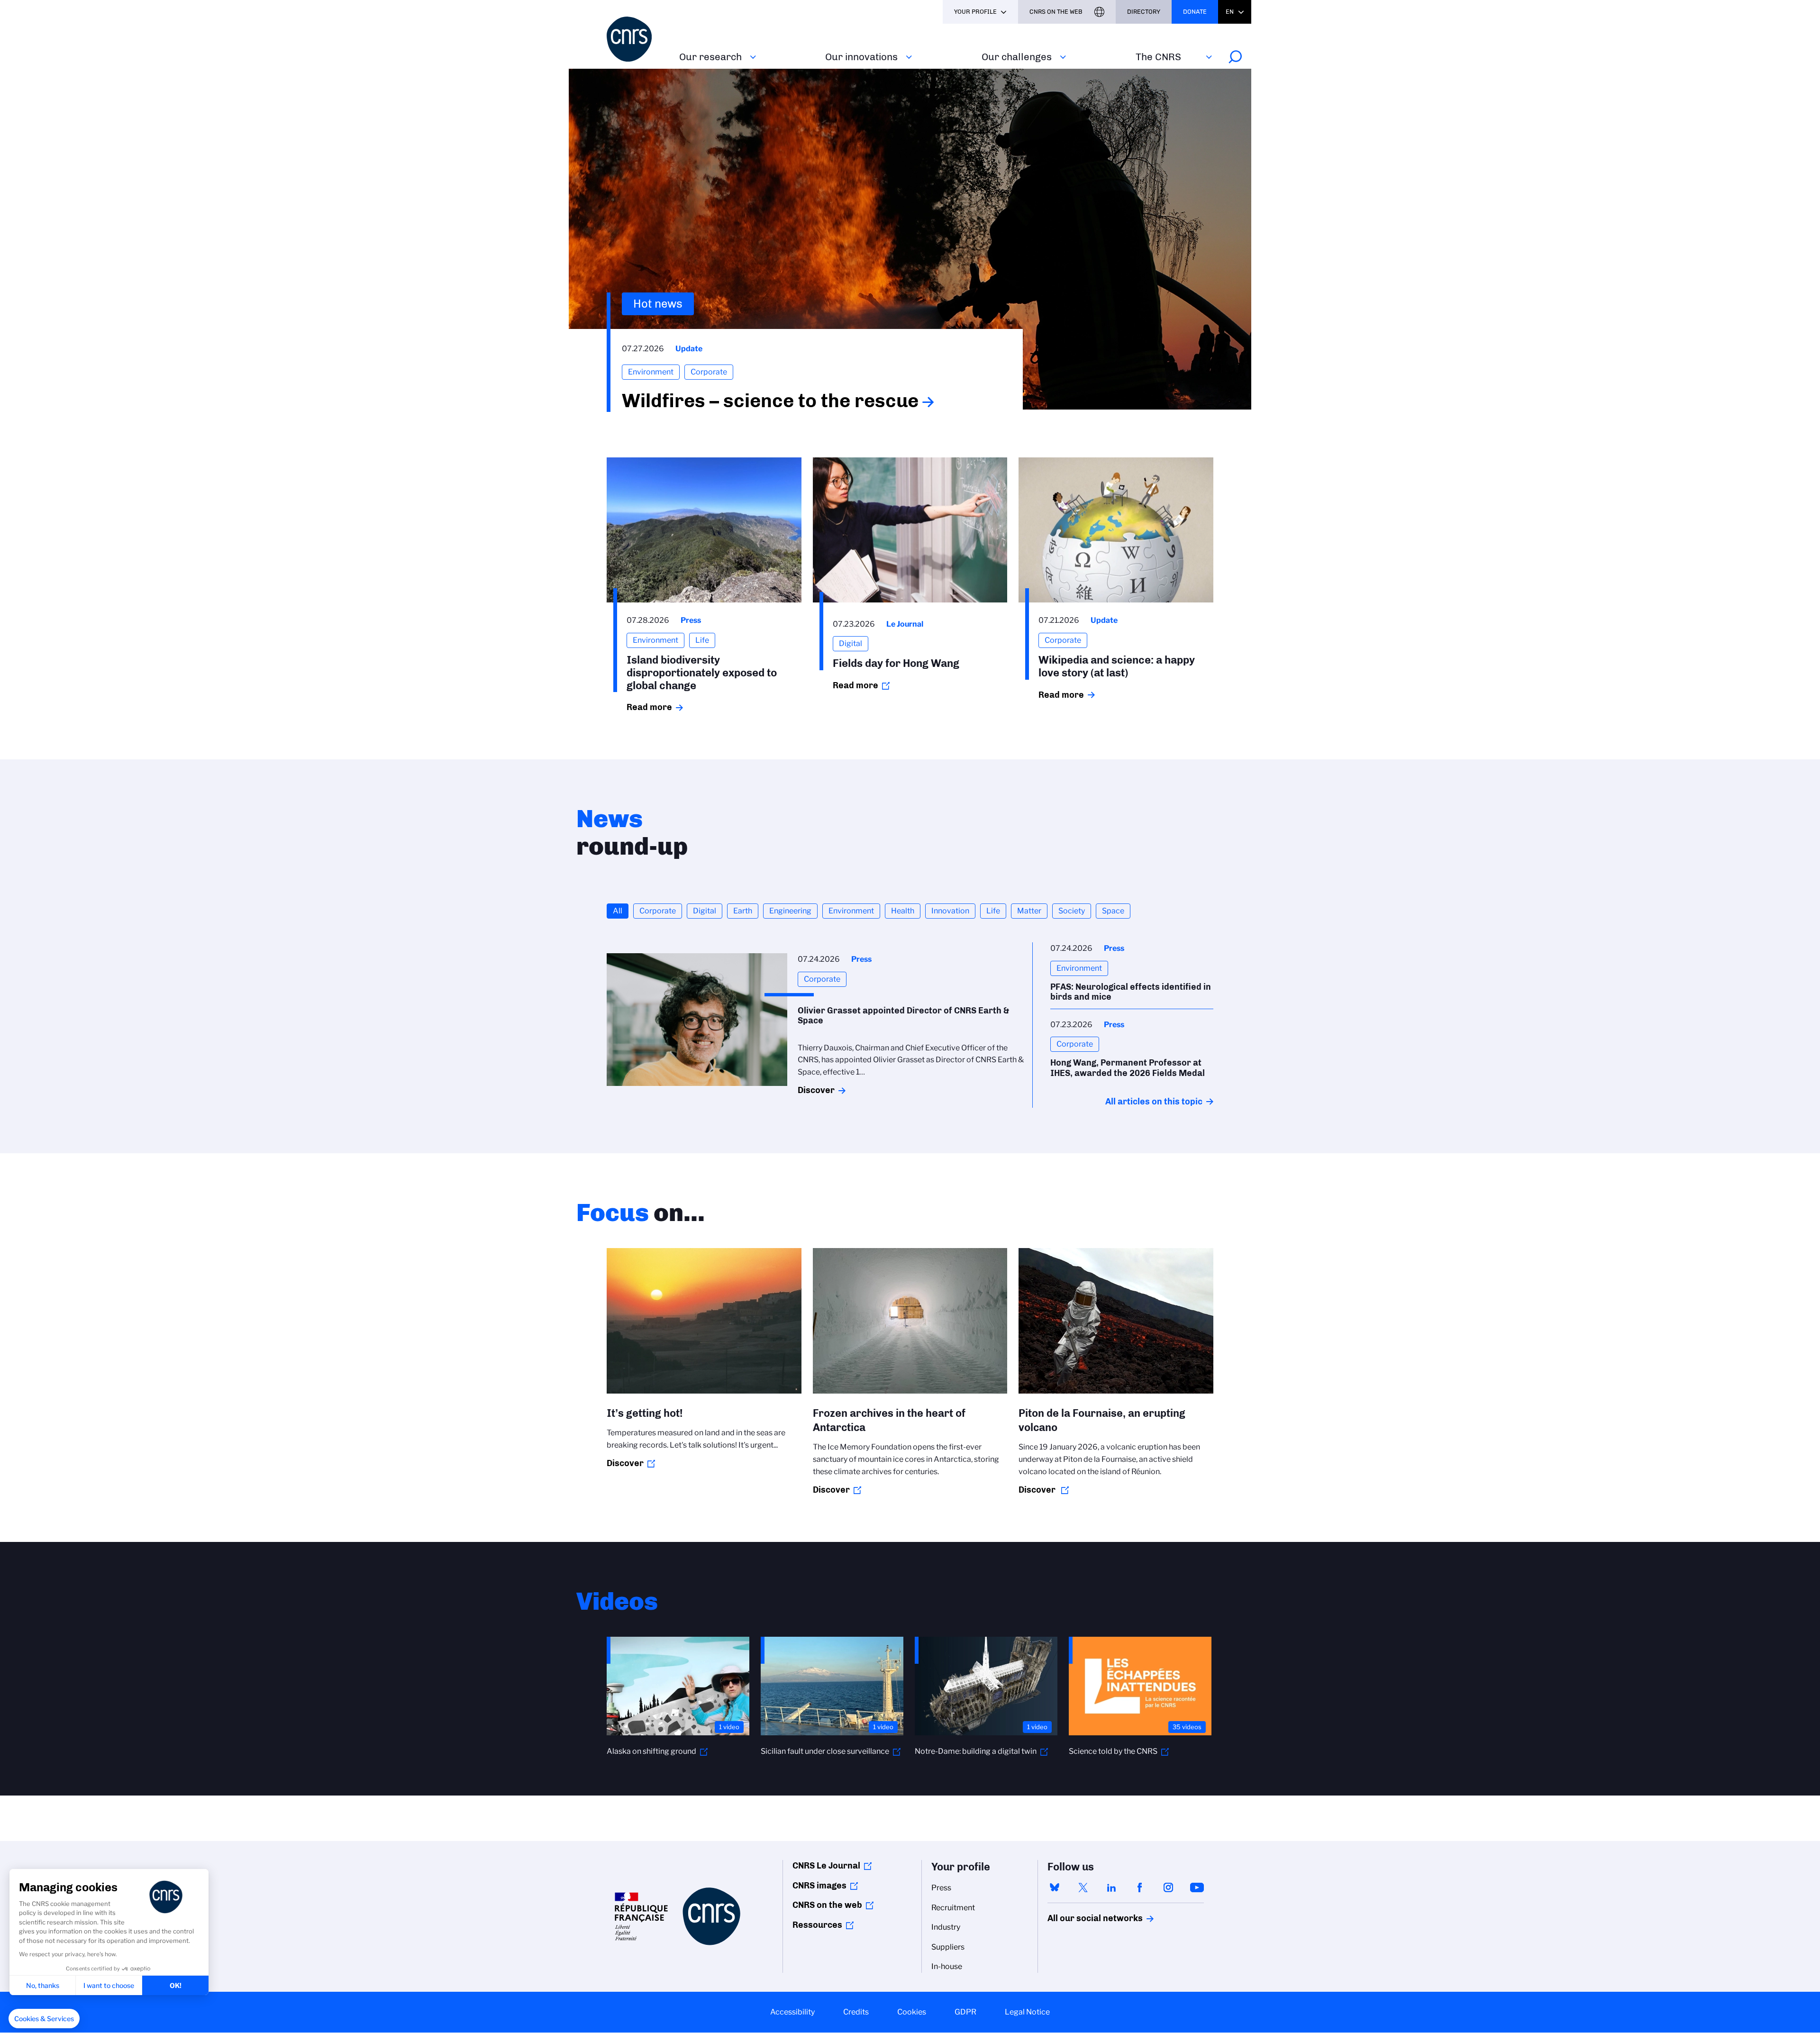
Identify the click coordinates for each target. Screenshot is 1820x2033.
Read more (649, 707)
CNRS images (819, 1886)
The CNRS (1158, 57)
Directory (1144, 12)
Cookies (912, 2012)
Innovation (950, 911)
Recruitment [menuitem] (953, 1908)
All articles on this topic (1154, 1102)
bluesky (1055, 1887)
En (1230, 12)
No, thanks (43, 1985)
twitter (1083, 1887)
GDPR (965, 2012)
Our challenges (1017, 57)
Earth (743, 911)
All (618, 911)
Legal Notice (1027, 2012)
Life (993, 911)
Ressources (817, 1925)
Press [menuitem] (941, 1888)
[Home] (637, 39)
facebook (1140, 1887)
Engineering (790, 911)
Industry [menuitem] (946, 1927)
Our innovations (861, 57)
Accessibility (792, 2012)
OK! (176, 1985)
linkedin (1111, 1887)
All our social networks (1085, 1918)
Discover (816, 1090)
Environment (851, 911)
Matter (1029, 911)
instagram (1168, 1887)
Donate (1195, 12)
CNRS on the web (827, 1905)
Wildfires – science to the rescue (770, 401)
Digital (705, 911)
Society (1072, 911)
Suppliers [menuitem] (948, 1947)
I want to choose (109, 1985)
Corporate (658, 911)
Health (903, 911)
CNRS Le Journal (826, 1866)
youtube (1197, 1887)
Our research (710, 57)
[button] (44, 2019)
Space (1113, 911)
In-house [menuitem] (947, 1966)
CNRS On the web (1056, 12)
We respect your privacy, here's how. (68, 1954)
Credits (856, 2012)
